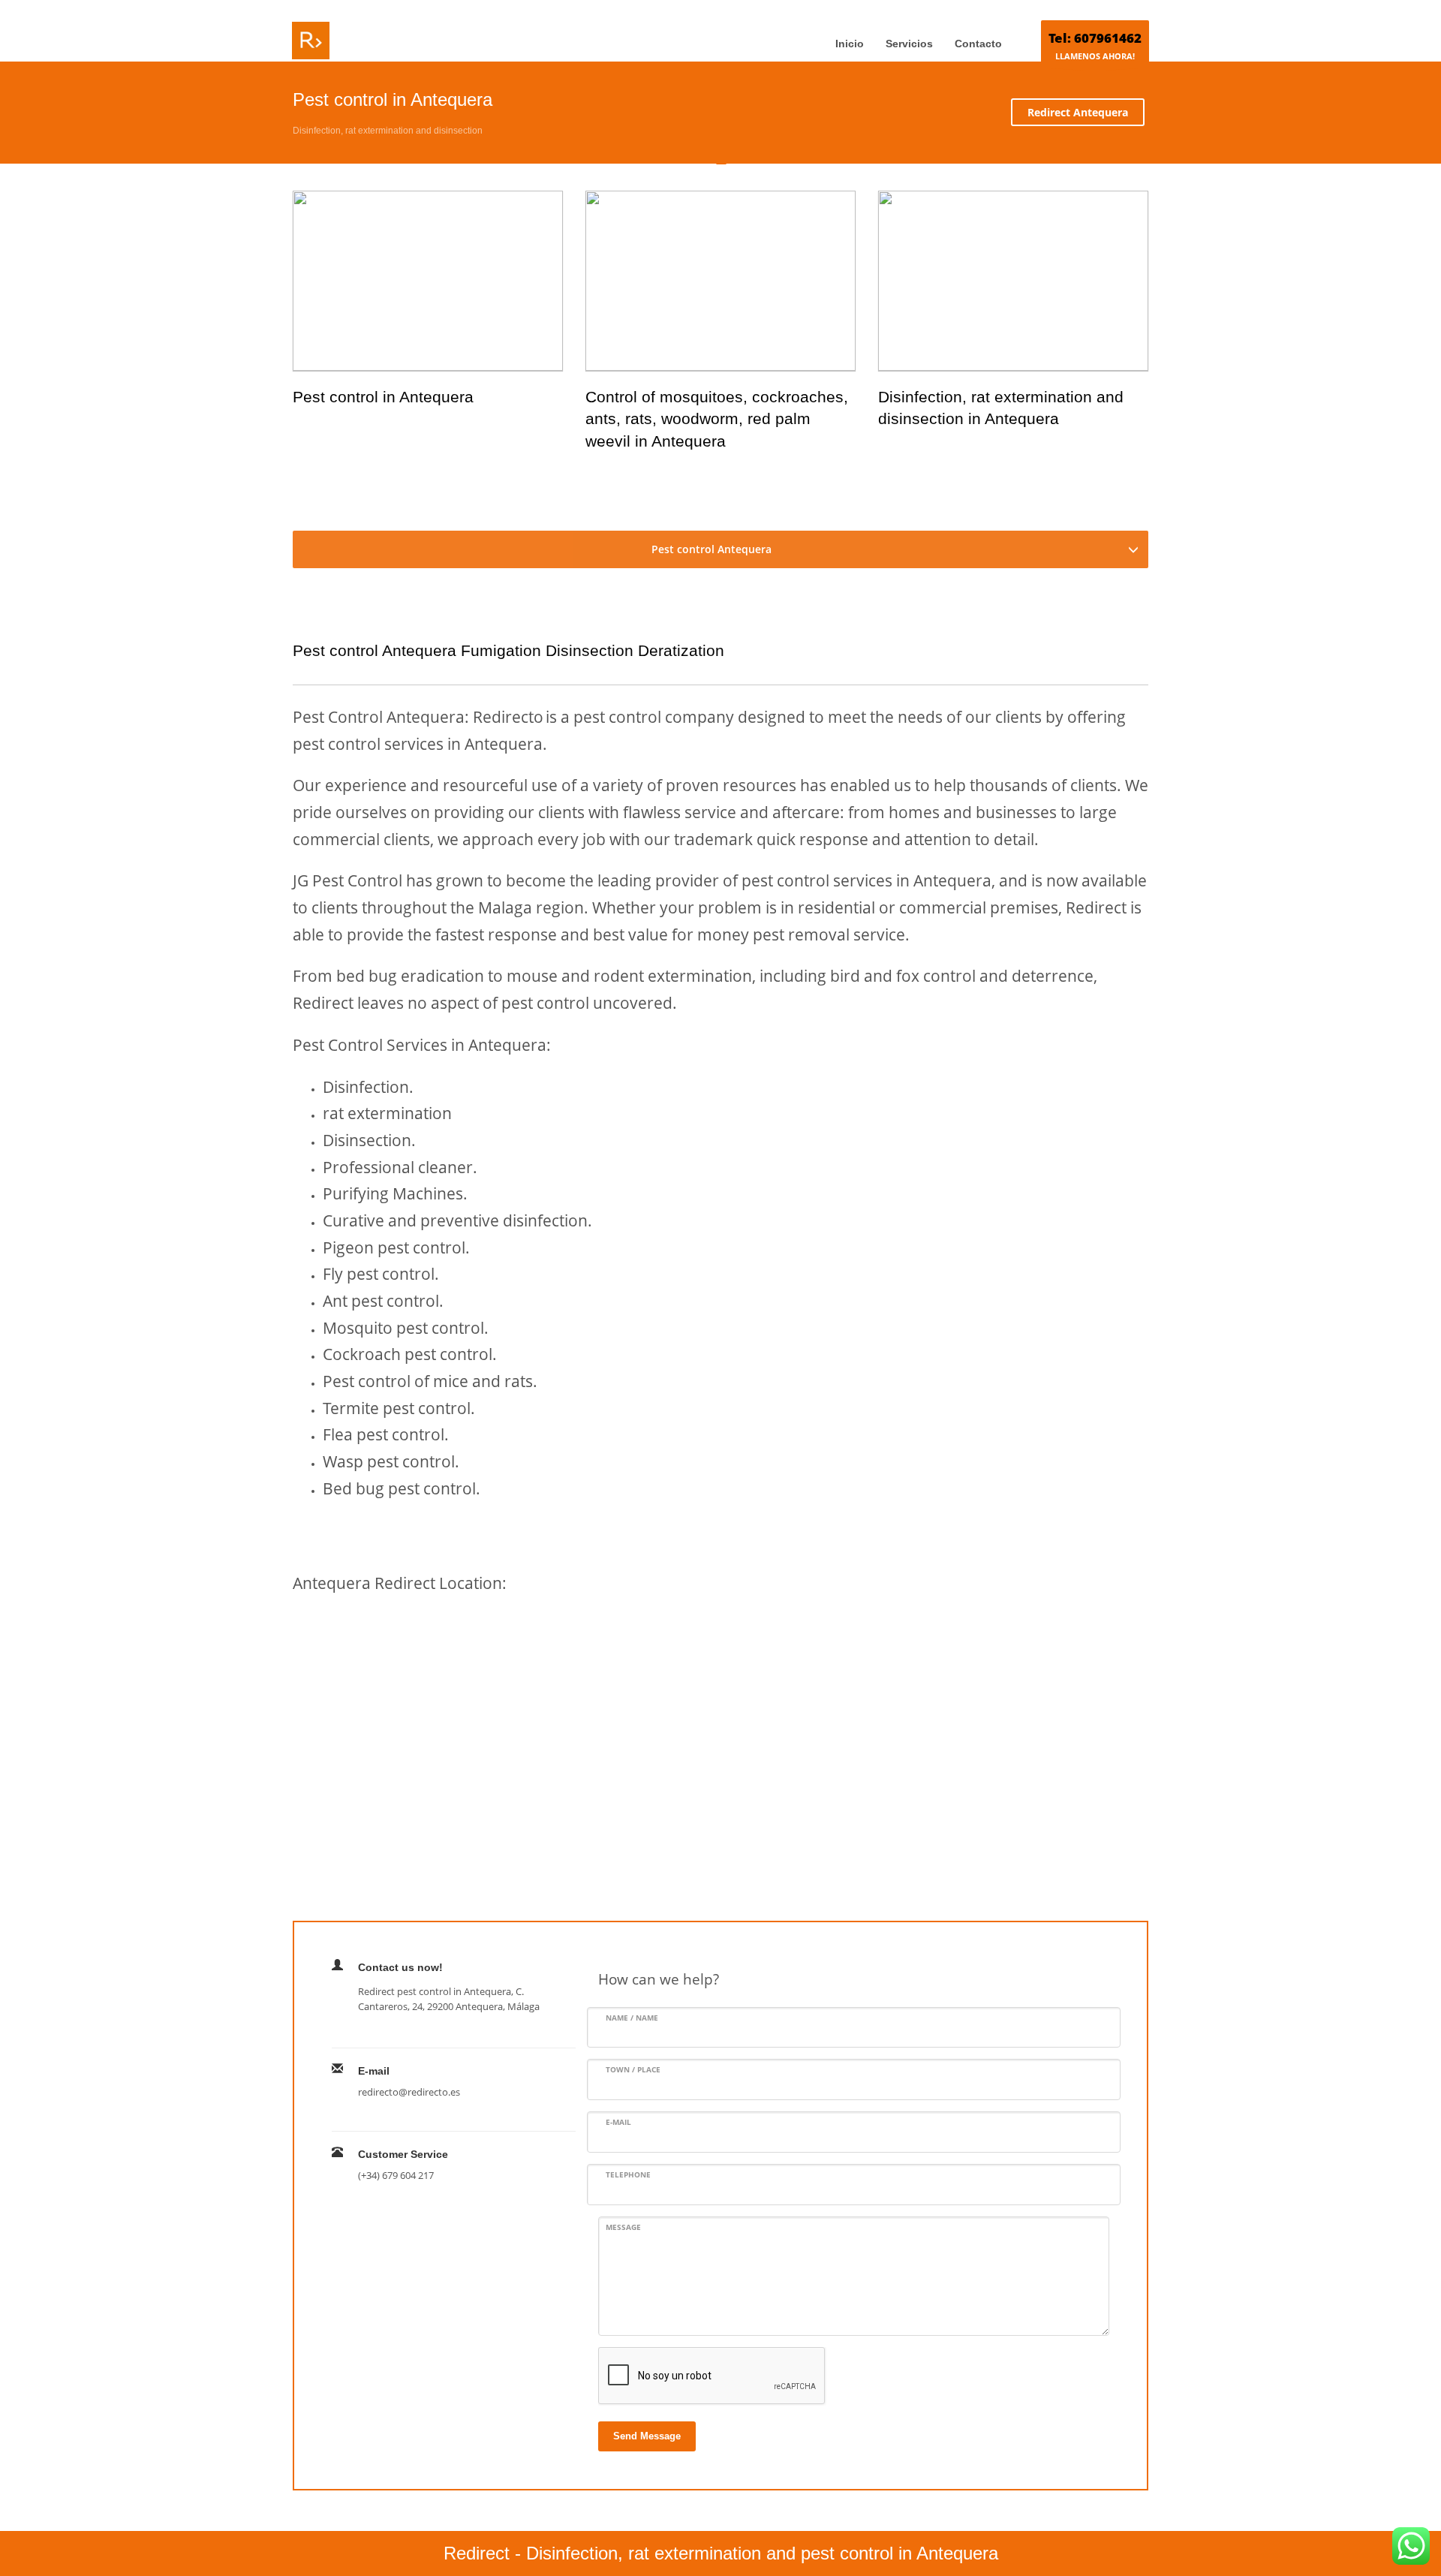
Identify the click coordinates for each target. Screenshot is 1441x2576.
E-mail (618, 2122)
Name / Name (632, 2018)
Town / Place (633, 2069)
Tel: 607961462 (1095, 38)
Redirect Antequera (1078, 112)
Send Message (647, 2436)
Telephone (628, 2174)
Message (623, 2227)
